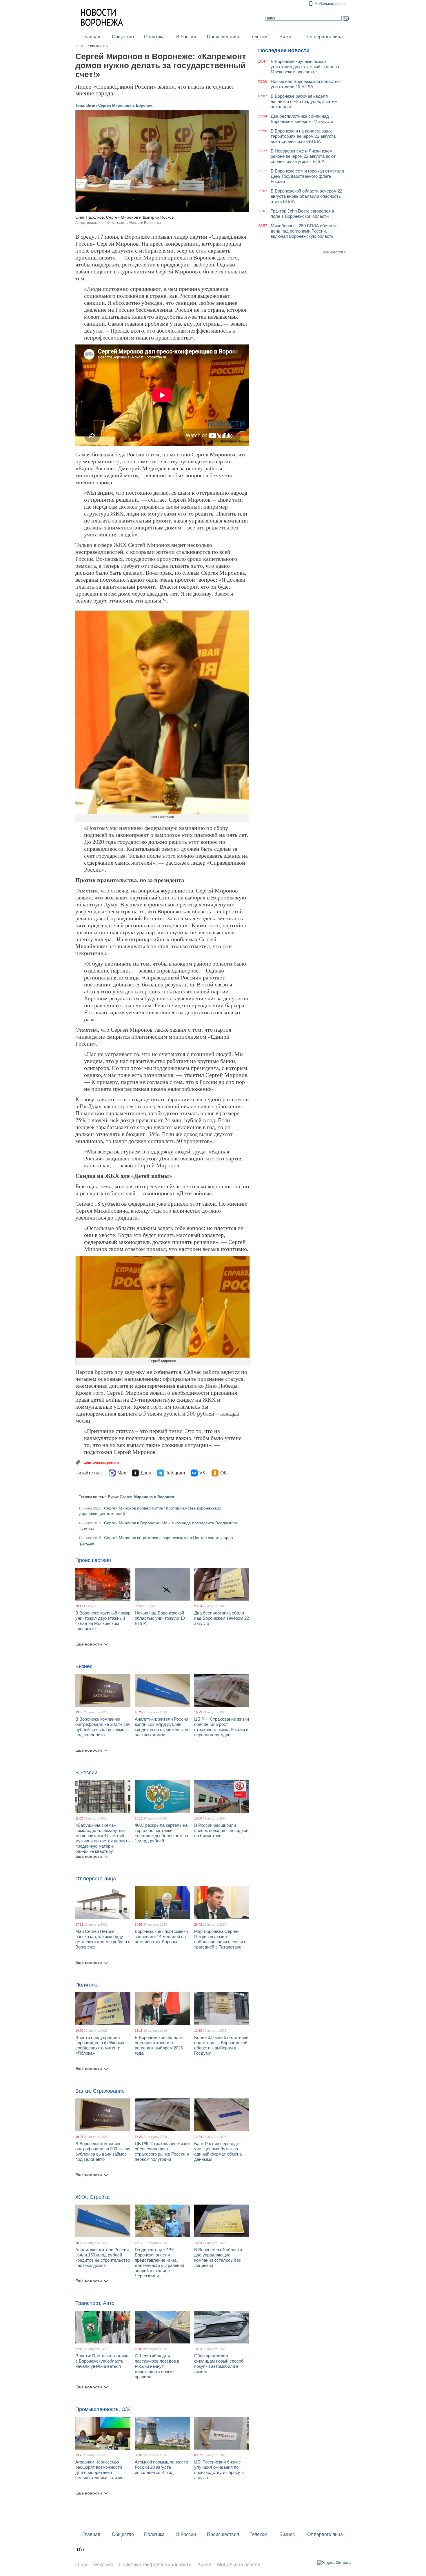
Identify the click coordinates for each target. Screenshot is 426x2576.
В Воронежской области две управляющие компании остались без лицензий (218, 2257)
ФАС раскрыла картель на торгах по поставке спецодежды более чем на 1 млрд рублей (161, 1833)
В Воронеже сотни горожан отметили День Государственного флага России (307, 176)
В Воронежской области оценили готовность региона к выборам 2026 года (159, 2045)
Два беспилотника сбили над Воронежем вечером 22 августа (222, 1618)
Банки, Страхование (100, 2091)
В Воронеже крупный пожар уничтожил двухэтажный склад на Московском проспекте (103, 1621)
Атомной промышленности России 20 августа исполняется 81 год (161, 2467)
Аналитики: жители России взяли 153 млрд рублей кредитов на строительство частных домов (162, 1727)
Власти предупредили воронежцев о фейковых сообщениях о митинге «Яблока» (100, 2045)
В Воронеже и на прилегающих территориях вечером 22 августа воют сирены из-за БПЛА (303, 136)
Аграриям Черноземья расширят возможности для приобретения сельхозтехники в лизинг (100, 2470)
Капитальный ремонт (101, 1462)
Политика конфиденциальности (155, 2565)
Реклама (104, 2565)
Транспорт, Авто (95, 2303)
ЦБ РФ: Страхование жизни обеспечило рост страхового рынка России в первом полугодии (222, 1727)
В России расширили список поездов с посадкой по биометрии (221, 1830)
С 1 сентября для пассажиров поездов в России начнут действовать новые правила (157, 2366)
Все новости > (334, 252)
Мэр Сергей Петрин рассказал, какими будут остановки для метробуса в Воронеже (103, 1939)
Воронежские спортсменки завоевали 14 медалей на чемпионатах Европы (161, 1936)
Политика (154, 37)
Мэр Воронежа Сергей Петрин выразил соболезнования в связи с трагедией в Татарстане (220, 1939)
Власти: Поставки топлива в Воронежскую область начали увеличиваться (102, 2361)
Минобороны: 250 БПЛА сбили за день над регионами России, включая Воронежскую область (304, 231)
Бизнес (287, 37)
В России (186, 37)
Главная (91, 37)
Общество (123, 37)
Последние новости (284, 50)
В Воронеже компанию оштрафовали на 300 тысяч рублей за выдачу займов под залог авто (103, 1727)
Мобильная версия (331, 4)
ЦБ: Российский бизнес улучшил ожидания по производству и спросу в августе (219, 2470)
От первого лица (325, 37)
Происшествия (223, 37)
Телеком (258, 37)
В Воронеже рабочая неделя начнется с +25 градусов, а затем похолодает (304, 101)
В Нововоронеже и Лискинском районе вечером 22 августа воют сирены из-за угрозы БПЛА (303, 156)
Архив (204, 2565)
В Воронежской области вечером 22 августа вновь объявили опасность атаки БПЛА (306, 196)
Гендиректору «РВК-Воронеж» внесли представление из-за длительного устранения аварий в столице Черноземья (159, 2263)
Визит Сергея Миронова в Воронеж (119, 105)
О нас (82, 2565)
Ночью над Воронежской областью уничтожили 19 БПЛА (160, 1618)
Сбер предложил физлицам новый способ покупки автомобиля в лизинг (219, 2364)
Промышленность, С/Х (103, 2409)
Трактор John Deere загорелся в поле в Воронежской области (302, 214)
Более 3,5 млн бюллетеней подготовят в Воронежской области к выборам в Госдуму (221, 2045)
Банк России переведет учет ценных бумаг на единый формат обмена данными (218, 2151)
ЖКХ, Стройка (92, 2197)
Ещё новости (89, 1644)
